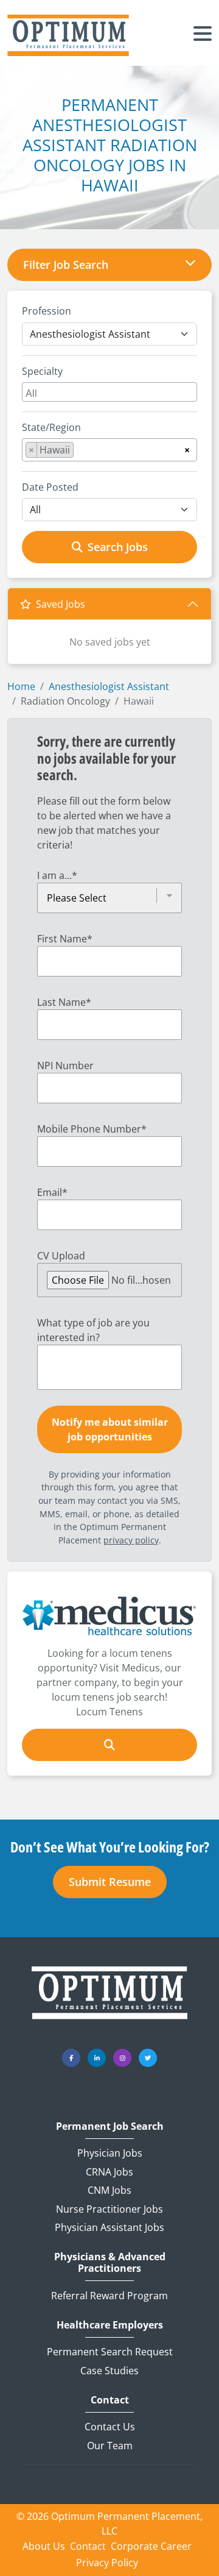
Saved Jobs (61, 604)
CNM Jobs (109, 2190)
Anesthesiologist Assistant (109, 686)
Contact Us (110, 2427)
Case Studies (109, 2371)
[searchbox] (111, 392)
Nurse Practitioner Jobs (109, 2209)
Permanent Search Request (110, 2352)
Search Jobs (118, 547)
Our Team (110, 2446)
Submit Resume (110, 1882)
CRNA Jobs (109, 2172)
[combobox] (109, 392)
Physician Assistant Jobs (109, 2227)
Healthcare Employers (110, 2325)
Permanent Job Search (110, 2126)
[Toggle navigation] (203, 35)
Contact (110, 2400)
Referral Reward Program (109, 2296)
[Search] (109, 1745)
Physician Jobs (110, 2153)
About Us (44, 2546)
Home (21, 686)
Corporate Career (151, 2546)
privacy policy (131, 1540)
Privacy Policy (107, 2563)
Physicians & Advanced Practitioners (110, 2263)
